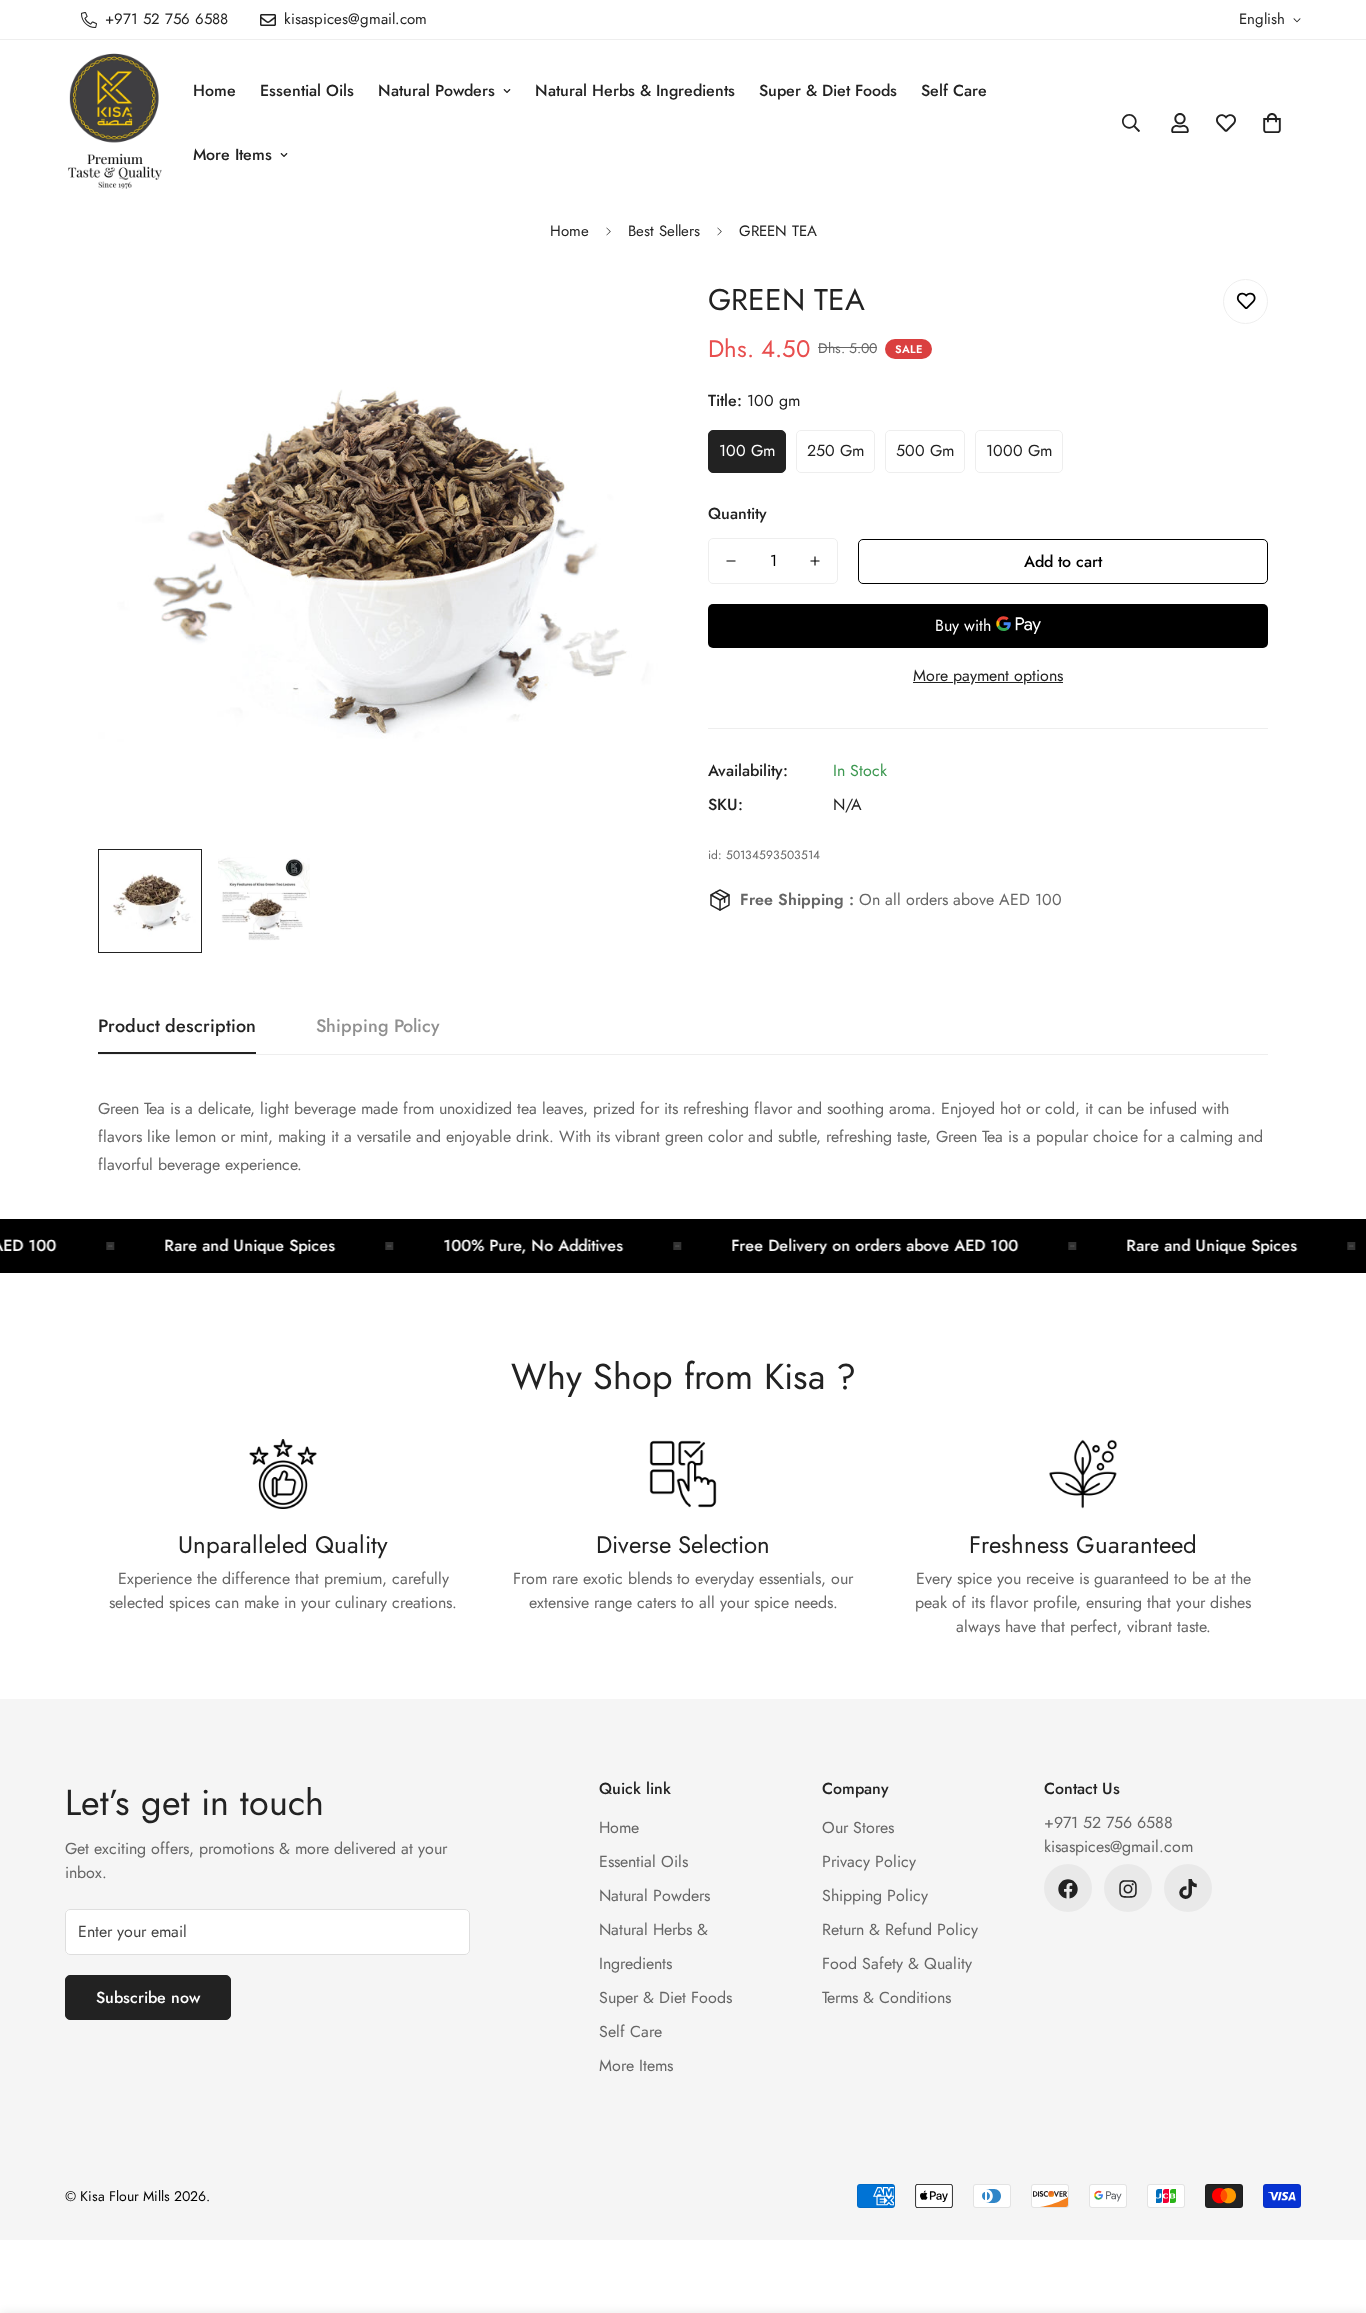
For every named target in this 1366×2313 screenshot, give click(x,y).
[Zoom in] (615, 316)
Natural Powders (436, 90)
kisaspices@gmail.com (1118, 1847)
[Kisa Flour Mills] (115, 122)
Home (214, 90)
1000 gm (1019, 450)
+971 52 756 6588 (1108, 1823)
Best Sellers (664, 231)
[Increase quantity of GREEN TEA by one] (815, 561)
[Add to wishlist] (1245, 301)
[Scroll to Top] (1327, 2204)
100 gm (747, 450)
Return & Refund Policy (900, 1930)
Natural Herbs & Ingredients (635, 90)
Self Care (954, 90)
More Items (232, 154)
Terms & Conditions (886, 1998)
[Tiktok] (1188, 1889)
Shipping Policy (875, 1896)
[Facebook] (1068, 1889)
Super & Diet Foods (828, 90)
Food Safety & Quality (897, 1964)
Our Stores (858, 1828)
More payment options (988, 675)
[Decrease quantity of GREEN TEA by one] (731, 561)
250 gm (835, 450)
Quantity (737, 513)
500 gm (925, 450)
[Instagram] (1128, 1889)
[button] (1272, 123)
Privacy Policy (869, 1862)
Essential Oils (307, 90)
